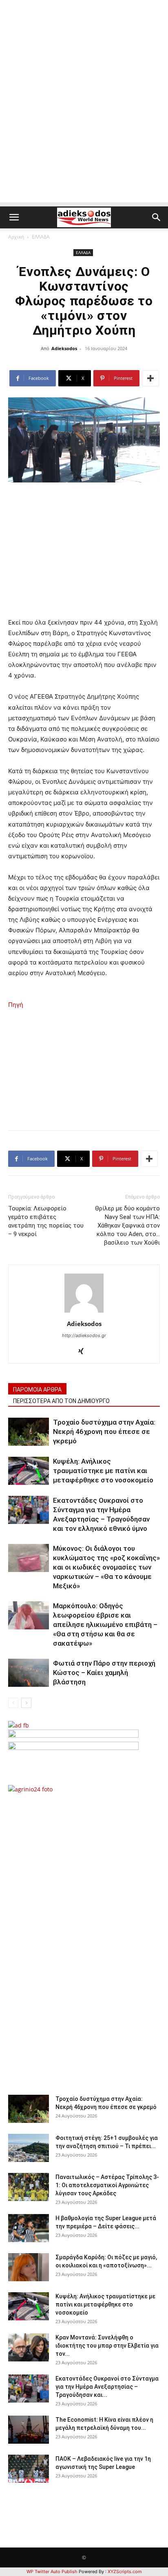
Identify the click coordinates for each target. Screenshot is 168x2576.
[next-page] (26, 1703)
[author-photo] (84, 1312)
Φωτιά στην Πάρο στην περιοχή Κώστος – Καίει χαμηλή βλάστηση (104, 1673)
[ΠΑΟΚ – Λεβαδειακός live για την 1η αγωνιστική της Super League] (29, 2469)
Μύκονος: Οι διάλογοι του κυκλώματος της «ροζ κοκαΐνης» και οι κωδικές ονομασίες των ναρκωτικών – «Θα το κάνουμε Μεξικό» (106, 1567)
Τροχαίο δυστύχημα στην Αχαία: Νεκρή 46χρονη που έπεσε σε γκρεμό (104, 1432)
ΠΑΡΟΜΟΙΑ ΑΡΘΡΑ (37, 1390)
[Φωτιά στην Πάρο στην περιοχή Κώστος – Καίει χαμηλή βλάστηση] (29, 1673)
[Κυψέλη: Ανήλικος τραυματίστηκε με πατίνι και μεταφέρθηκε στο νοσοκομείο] (29, 1471)
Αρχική (16, 237)
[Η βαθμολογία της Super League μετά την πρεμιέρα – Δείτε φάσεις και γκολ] (29, 2228)
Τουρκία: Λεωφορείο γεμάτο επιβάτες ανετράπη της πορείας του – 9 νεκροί (46, 1221)
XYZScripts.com (125, 2572)
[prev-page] (13, 1703)
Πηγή (16, 1005)
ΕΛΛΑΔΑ (41, 237)
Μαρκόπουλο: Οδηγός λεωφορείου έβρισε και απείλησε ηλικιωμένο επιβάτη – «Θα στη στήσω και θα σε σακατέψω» (105, 1625)
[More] (150, 378)
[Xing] (84, 1352)
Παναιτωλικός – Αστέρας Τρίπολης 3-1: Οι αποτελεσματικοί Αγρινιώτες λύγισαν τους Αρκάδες (107, 2185)
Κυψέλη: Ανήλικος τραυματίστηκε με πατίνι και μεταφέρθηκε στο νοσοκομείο (103, 1471)
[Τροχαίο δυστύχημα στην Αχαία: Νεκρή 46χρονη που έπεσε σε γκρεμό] (29, 1432)
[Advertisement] (84, 118)
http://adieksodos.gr (84, 1335)
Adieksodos (64, 348)
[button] (14, 217)
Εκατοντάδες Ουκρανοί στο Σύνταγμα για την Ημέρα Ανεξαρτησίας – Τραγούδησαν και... (107, 2387)
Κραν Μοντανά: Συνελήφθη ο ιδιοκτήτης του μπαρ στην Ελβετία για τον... (107, 2346)
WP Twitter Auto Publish (52, 2572)
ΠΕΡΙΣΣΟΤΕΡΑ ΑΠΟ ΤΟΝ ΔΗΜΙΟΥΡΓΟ (61, 1401)
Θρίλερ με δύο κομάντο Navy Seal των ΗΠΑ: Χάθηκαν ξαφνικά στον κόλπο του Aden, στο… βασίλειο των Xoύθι (127, 1226)
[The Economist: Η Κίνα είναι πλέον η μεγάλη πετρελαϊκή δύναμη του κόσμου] (29, 2430)
